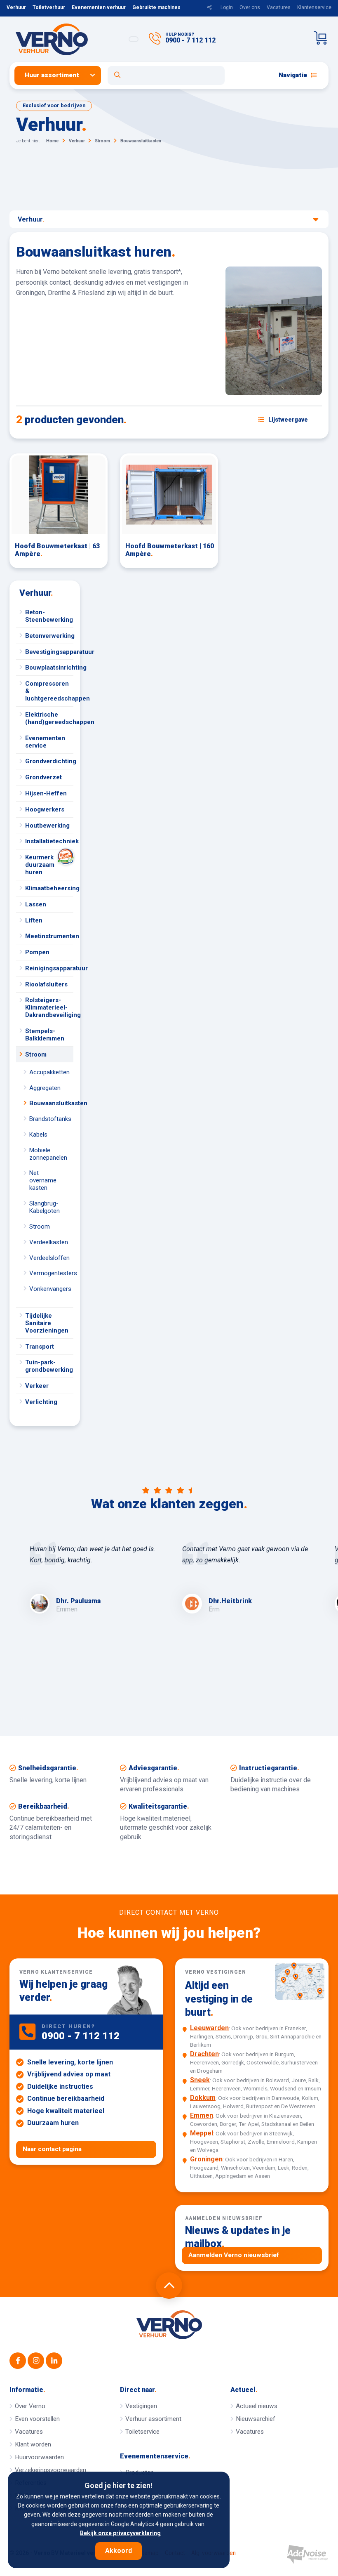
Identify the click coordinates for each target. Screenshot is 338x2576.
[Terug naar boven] (169, 2286)
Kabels (38, 1135)
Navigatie (293, 75)
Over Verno (30, 2406)
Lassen (36, 904)
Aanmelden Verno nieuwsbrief (234, 2255)
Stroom (36, 1054)
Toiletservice (142, 2432)
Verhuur (16, 7)
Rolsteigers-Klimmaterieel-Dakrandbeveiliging (49, 1007)
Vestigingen (141, 2406)
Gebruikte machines (156, 7)
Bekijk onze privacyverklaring (120, 2533)
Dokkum (203, 2098)
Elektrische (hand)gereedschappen (49, 718)
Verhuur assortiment (153, 2419)
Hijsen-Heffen (46, 793)
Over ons (250, 7)
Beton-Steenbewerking (49, 616)
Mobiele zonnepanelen (48, 1154)
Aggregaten (45, 1088)
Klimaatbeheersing (49, 888)
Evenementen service (45, 742)
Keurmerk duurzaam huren (40, 865)
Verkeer (37, 1386)
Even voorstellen (37, 2419)
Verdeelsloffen (49, 1258)
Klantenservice (314, 7)
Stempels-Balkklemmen (45, 1035)
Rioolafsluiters (46, 984)
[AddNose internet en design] (307, 2554)
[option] (93, 1579)
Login (227, 7)
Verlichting (41, 1402)
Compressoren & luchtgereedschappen (49, 691)
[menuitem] (61, 75)
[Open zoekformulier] (166, 75)
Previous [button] (14, 1616)
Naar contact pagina (52, 2149)
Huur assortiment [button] (52, 75)
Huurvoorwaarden (39, 2457)
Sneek (200, 2080)
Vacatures (279, 7)
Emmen (202, 2115)
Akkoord (119, 2551)
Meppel (202, 2133)
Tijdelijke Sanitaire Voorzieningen (47, 1323)
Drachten (204, 2054)
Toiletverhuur (49, 7)
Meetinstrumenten (49, 936)
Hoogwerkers (45, 809)
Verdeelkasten (49, 1242)
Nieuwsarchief (256, 2419)
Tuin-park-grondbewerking (49, 1366)
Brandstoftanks (50, 1119)
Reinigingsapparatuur (49, 968)
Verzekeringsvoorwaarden (50, 2470)
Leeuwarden (209, 2028)
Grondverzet (43, 777)
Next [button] (324, 1616)
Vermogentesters (51, 1273)
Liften (34, 920)
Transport (40, 1347)
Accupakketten (49, 1072)
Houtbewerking (47, 826)
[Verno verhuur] (169, 2325)
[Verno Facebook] (18, 2361)
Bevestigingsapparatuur (49, 652)
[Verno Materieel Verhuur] (65, 39)
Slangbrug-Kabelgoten (45, 1207)
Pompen (37, 952)
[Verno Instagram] (36, 2361)
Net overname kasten (43, 1180)
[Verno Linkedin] (54, 2361)
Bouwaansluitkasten (51, 1103)
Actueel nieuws (257, 2406)
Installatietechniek (49, 841)
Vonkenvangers (50, 1289)
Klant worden (33, 2444)
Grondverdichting (49, 761)
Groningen (206, 2159)
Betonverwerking (49, 636)
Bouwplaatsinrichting (49, 668)
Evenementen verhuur (99, 7)
